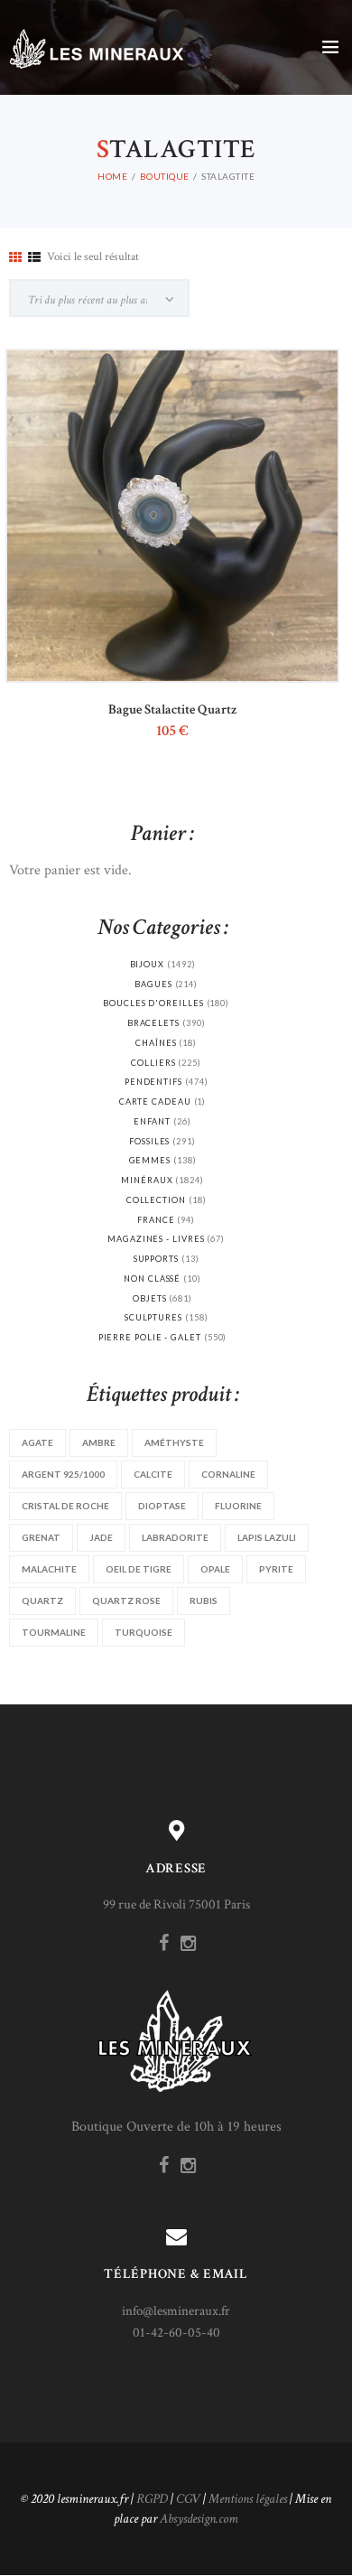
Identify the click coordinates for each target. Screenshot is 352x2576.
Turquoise (144, 1632)
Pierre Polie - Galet (150, 1337)
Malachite (49, 1569)
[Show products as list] (34, 258)
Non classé (152, 1279)
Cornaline (228, 1474)
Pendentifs (153, 1082)
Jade (101, 1537)
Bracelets (153, 1023)
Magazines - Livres (156, 1239)
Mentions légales (248, 2499)
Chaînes (156, 1043)
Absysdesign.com (199, 2519)
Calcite (153, 1474)
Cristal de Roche (65, 1506)
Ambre (99, 1442)
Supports (156, 1259)
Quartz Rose (126, 1601)
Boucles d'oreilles (153, 1003)
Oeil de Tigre (139, 1569)
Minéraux (147, 1180)
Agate (37, 1442)
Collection (156, 1200)
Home (112, 176)
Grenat (41, 1537)
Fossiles (149, 1141)
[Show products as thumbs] (15, 258)
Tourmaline (54, 1632)
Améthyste (174, 1442)
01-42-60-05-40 (176, 2333)
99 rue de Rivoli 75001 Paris (176, 1904)
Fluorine (238, 1506)
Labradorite (175, 1537)
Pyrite (276, 1569)
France (156, 1220)
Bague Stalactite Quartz (172, 709)
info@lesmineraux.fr (176, 2311)
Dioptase (162, 1506)
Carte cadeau (155, 1101)
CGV (188, 2499)
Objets (150, 1298)
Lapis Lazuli (267, 1537)
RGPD (152, 2499)
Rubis (204, 1601)
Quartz (42, 1601)
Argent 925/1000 (63, 1474)
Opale (215, 1569)
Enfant (152, 1121)
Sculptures (153, 1317)
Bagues (153, 984)
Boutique (165, 176)
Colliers (153, 1063)
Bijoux (148, 964)
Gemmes (150, 1160)
